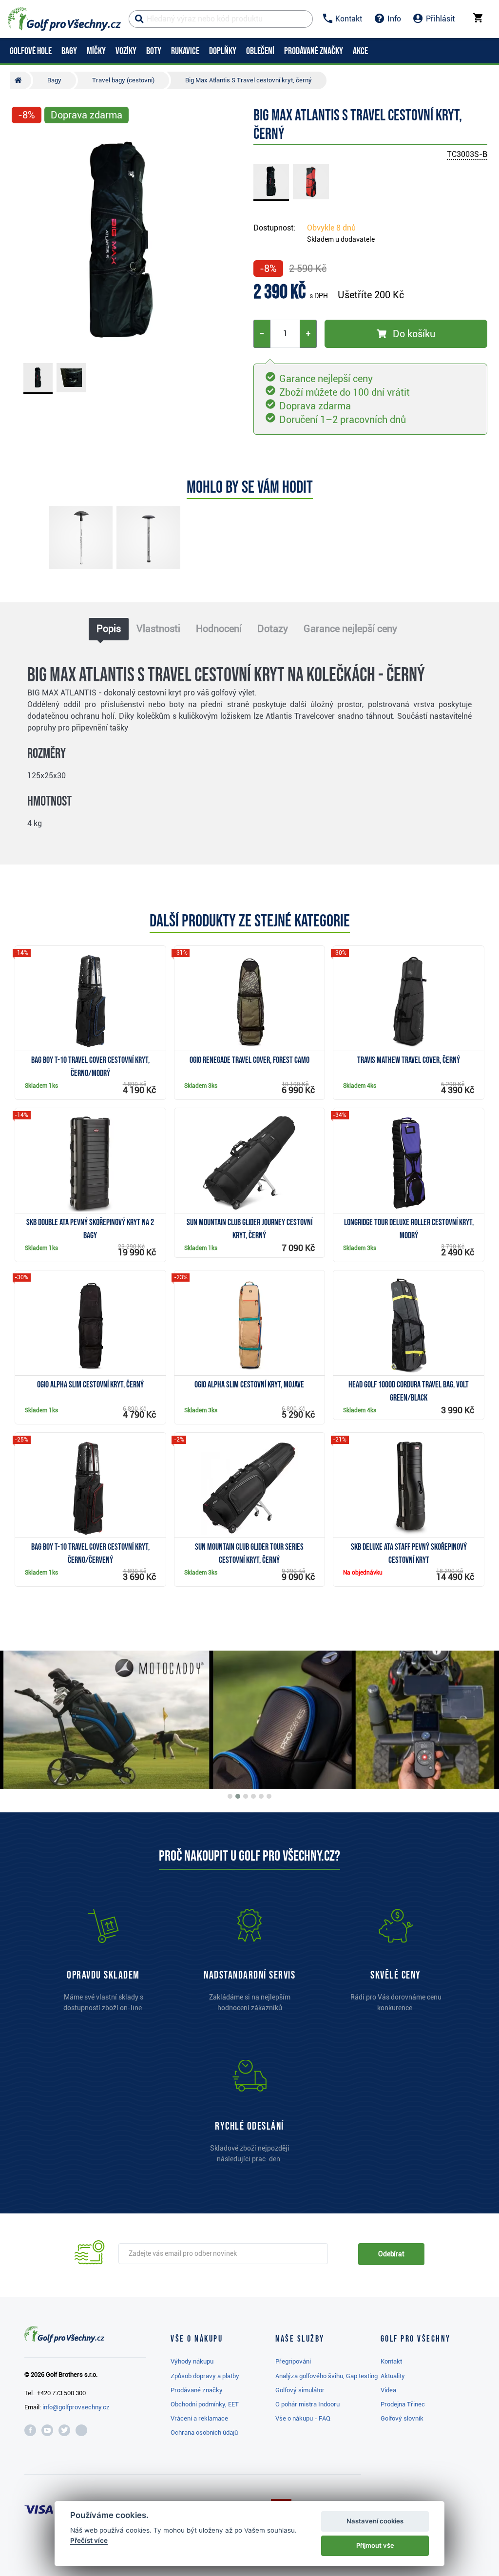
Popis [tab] (109, 629)
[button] (23, 242)
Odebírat (391, 2254)
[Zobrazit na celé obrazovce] (23, 142)
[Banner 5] (261, 1796)
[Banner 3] (246, 1796)
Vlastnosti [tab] (158, 629)
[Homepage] (64, 19)
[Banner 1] (230, 1796)
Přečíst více (89, 2540)
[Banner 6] (269, 1796)
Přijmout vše (375, 2545)
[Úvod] (20, 80)
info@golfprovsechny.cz (76, 2407)
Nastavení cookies (375, 2521)
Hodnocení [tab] (219, 629)
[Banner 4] (253, 1796)
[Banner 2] (238, 1796)
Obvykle (331, 228)
